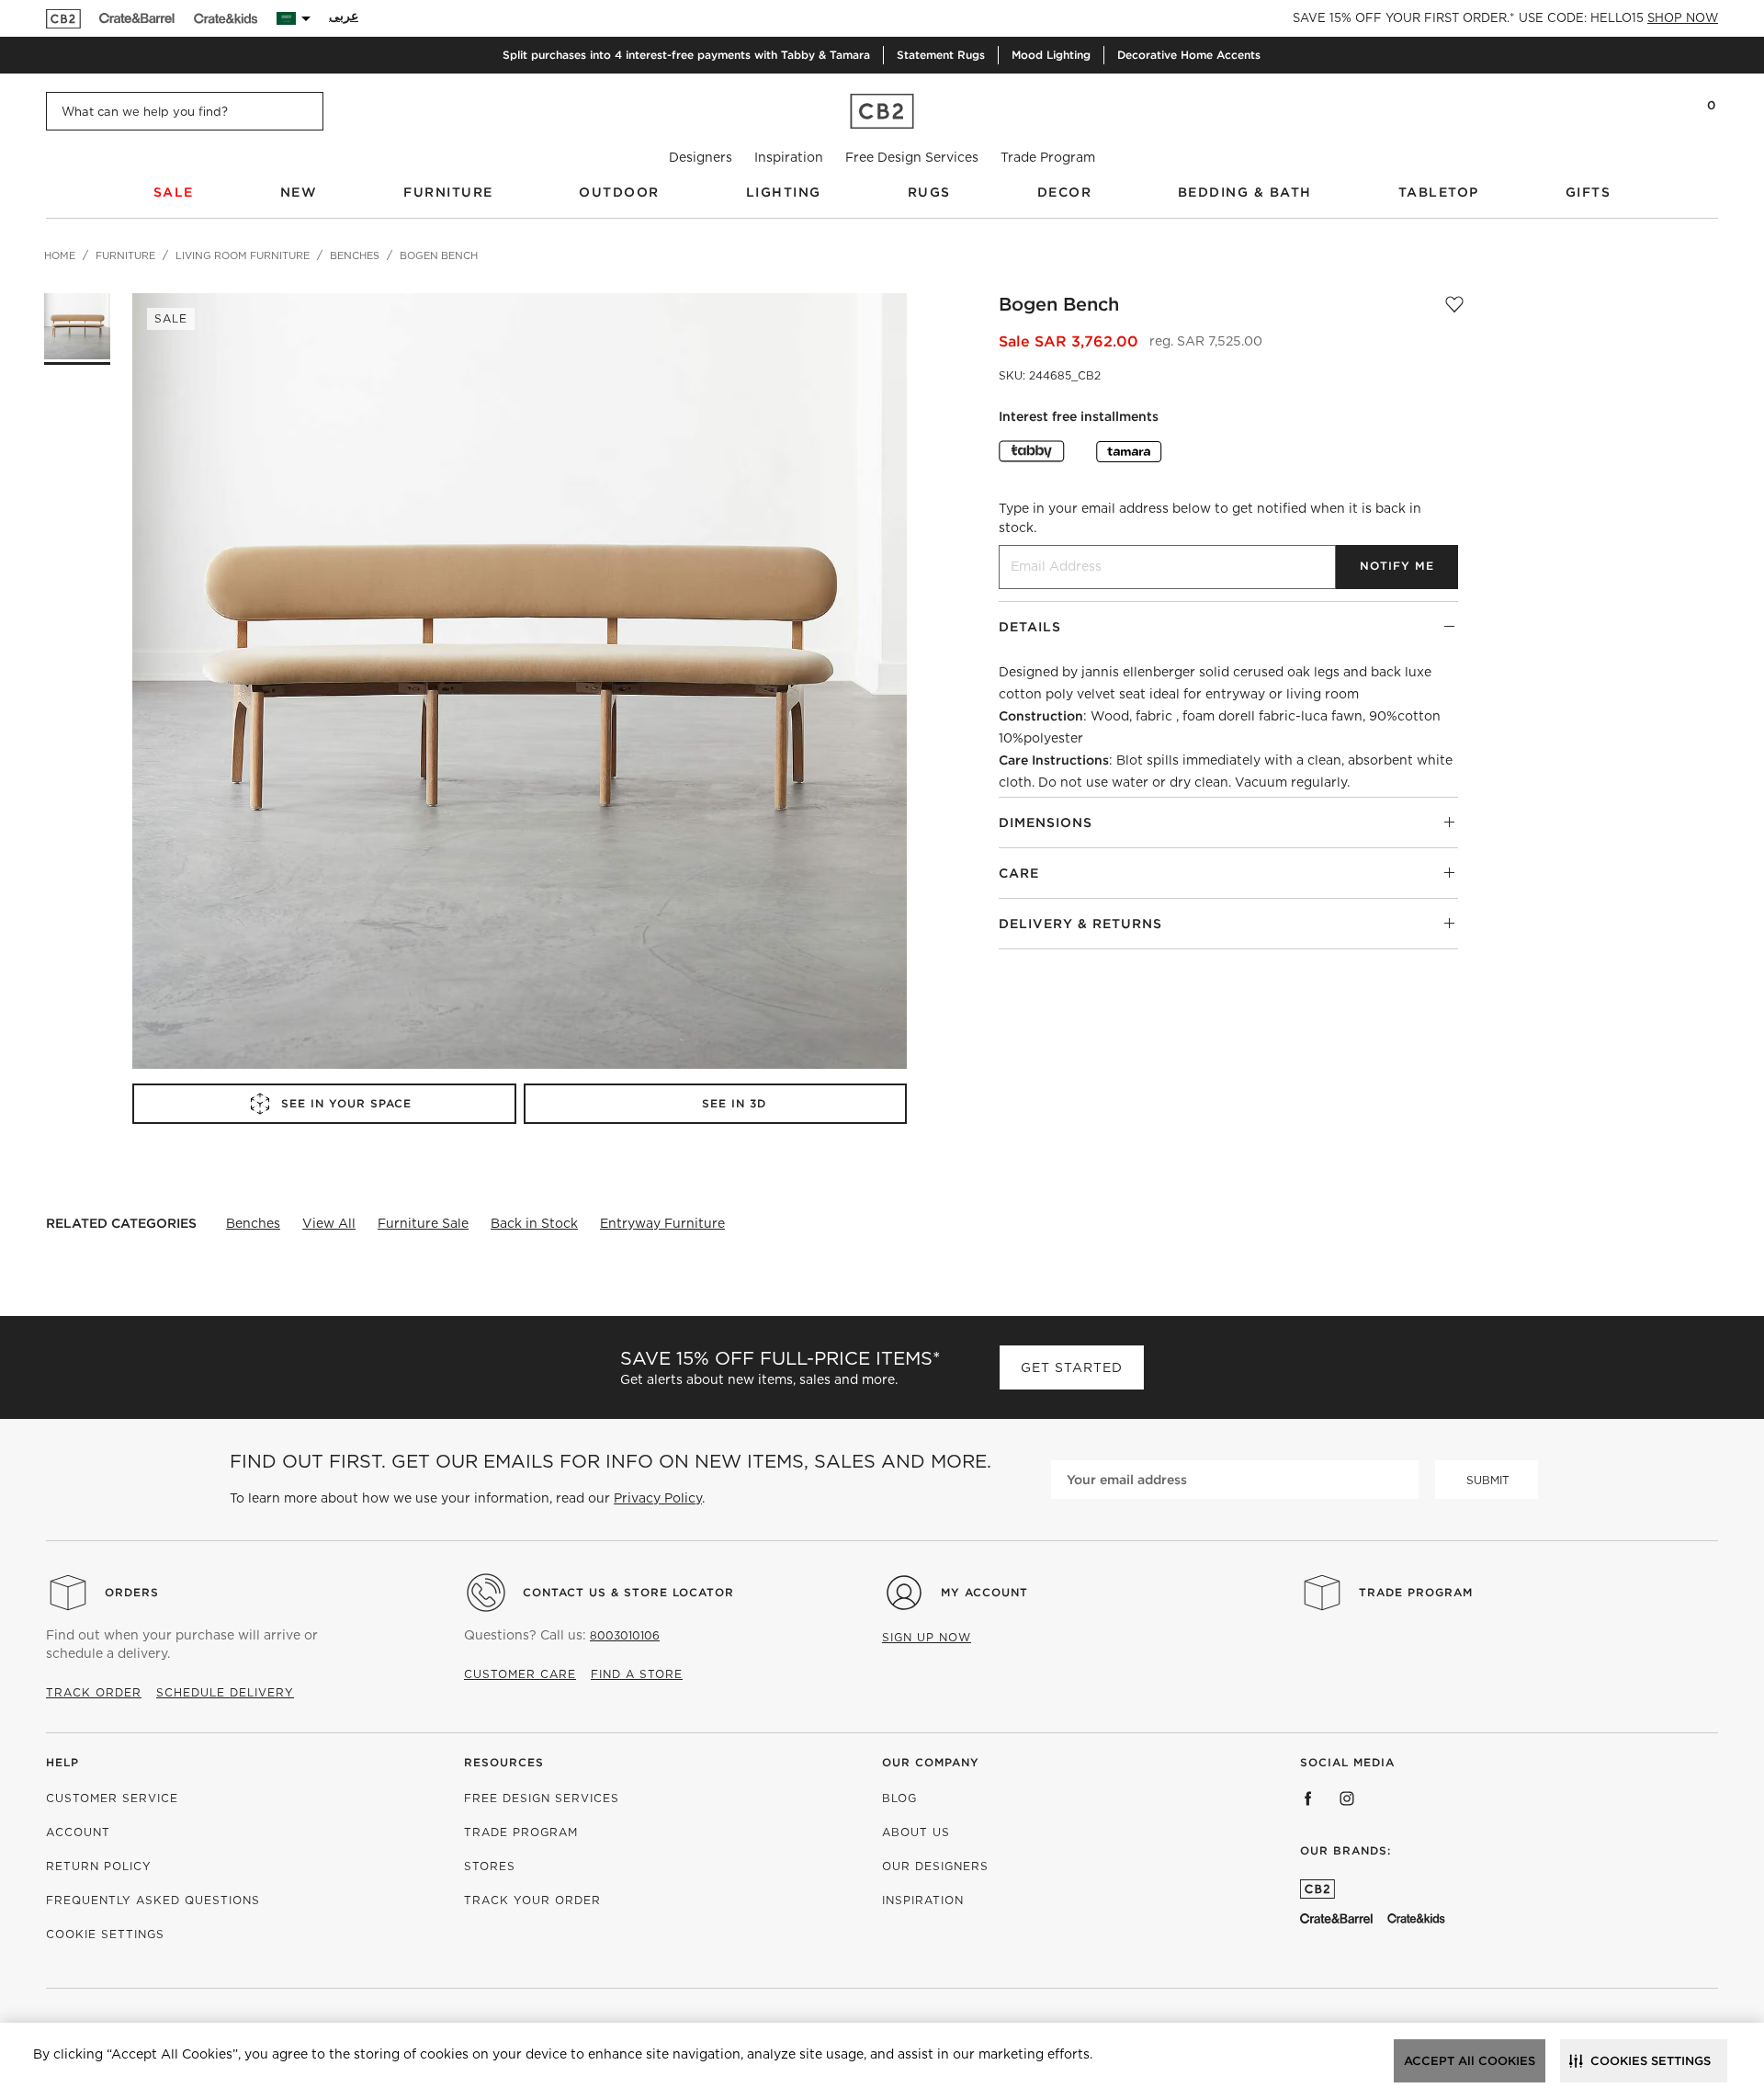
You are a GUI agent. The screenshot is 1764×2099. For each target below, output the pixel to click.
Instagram (1347, 1798)
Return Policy (99, 1866)
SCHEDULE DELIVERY (225, 1692)
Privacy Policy (658, 1498)
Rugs (929, 192)
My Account (984, 1592)
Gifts (1589, 192)
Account (78, 1832)
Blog (899, 1798)
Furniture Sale (423, 1223)
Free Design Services (912, 157)
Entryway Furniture (662, 1223)
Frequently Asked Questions (153, 1900)
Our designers (935, 1866)
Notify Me (1397, 566)
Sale (174, 192)
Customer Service (112, 1798)
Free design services (542, 1798)
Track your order (532, 1900)
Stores (490, 1866)
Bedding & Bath (1245, 192)
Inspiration (789, 157)
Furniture (448, 192)
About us (916, 1832)
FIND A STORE (637, 1674)
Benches (253, 1223)
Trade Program (1048, 157)
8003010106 (625, 1635)
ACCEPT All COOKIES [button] (1470, 2061)
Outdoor (619, 192)
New (299, 192)
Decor (1065, 192)
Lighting (784, 192)
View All (329, 1223)
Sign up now (927, 1637)
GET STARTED (1072, 1367)
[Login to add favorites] (1454, 304)
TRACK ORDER (94, 1692)
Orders (132, 1592)
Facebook (1308, 1798)
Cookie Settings (105, 1934)
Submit (1488, 1480)
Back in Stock (534, 1223)
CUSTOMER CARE (520, 1674)
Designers (701, 157)
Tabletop (1439, 192)
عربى (344, 16)
